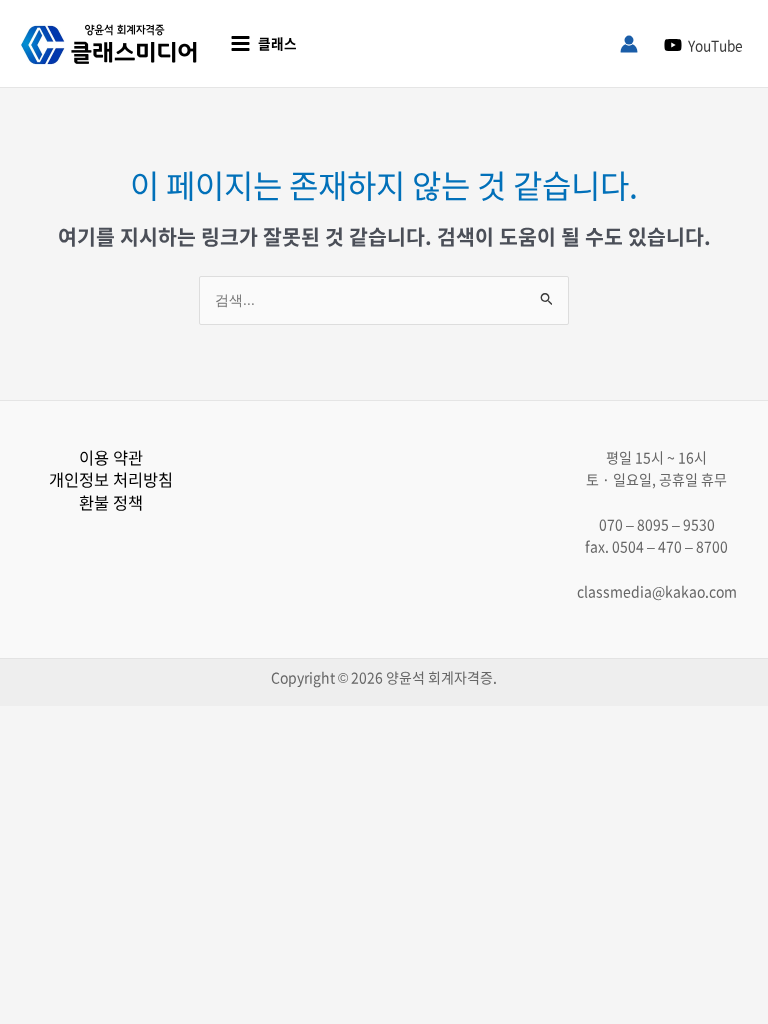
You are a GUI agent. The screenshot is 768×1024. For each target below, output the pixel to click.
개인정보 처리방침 (111, 479)
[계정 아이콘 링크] (629, 44)
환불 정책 (111, 502)
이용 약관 (111, 457)
